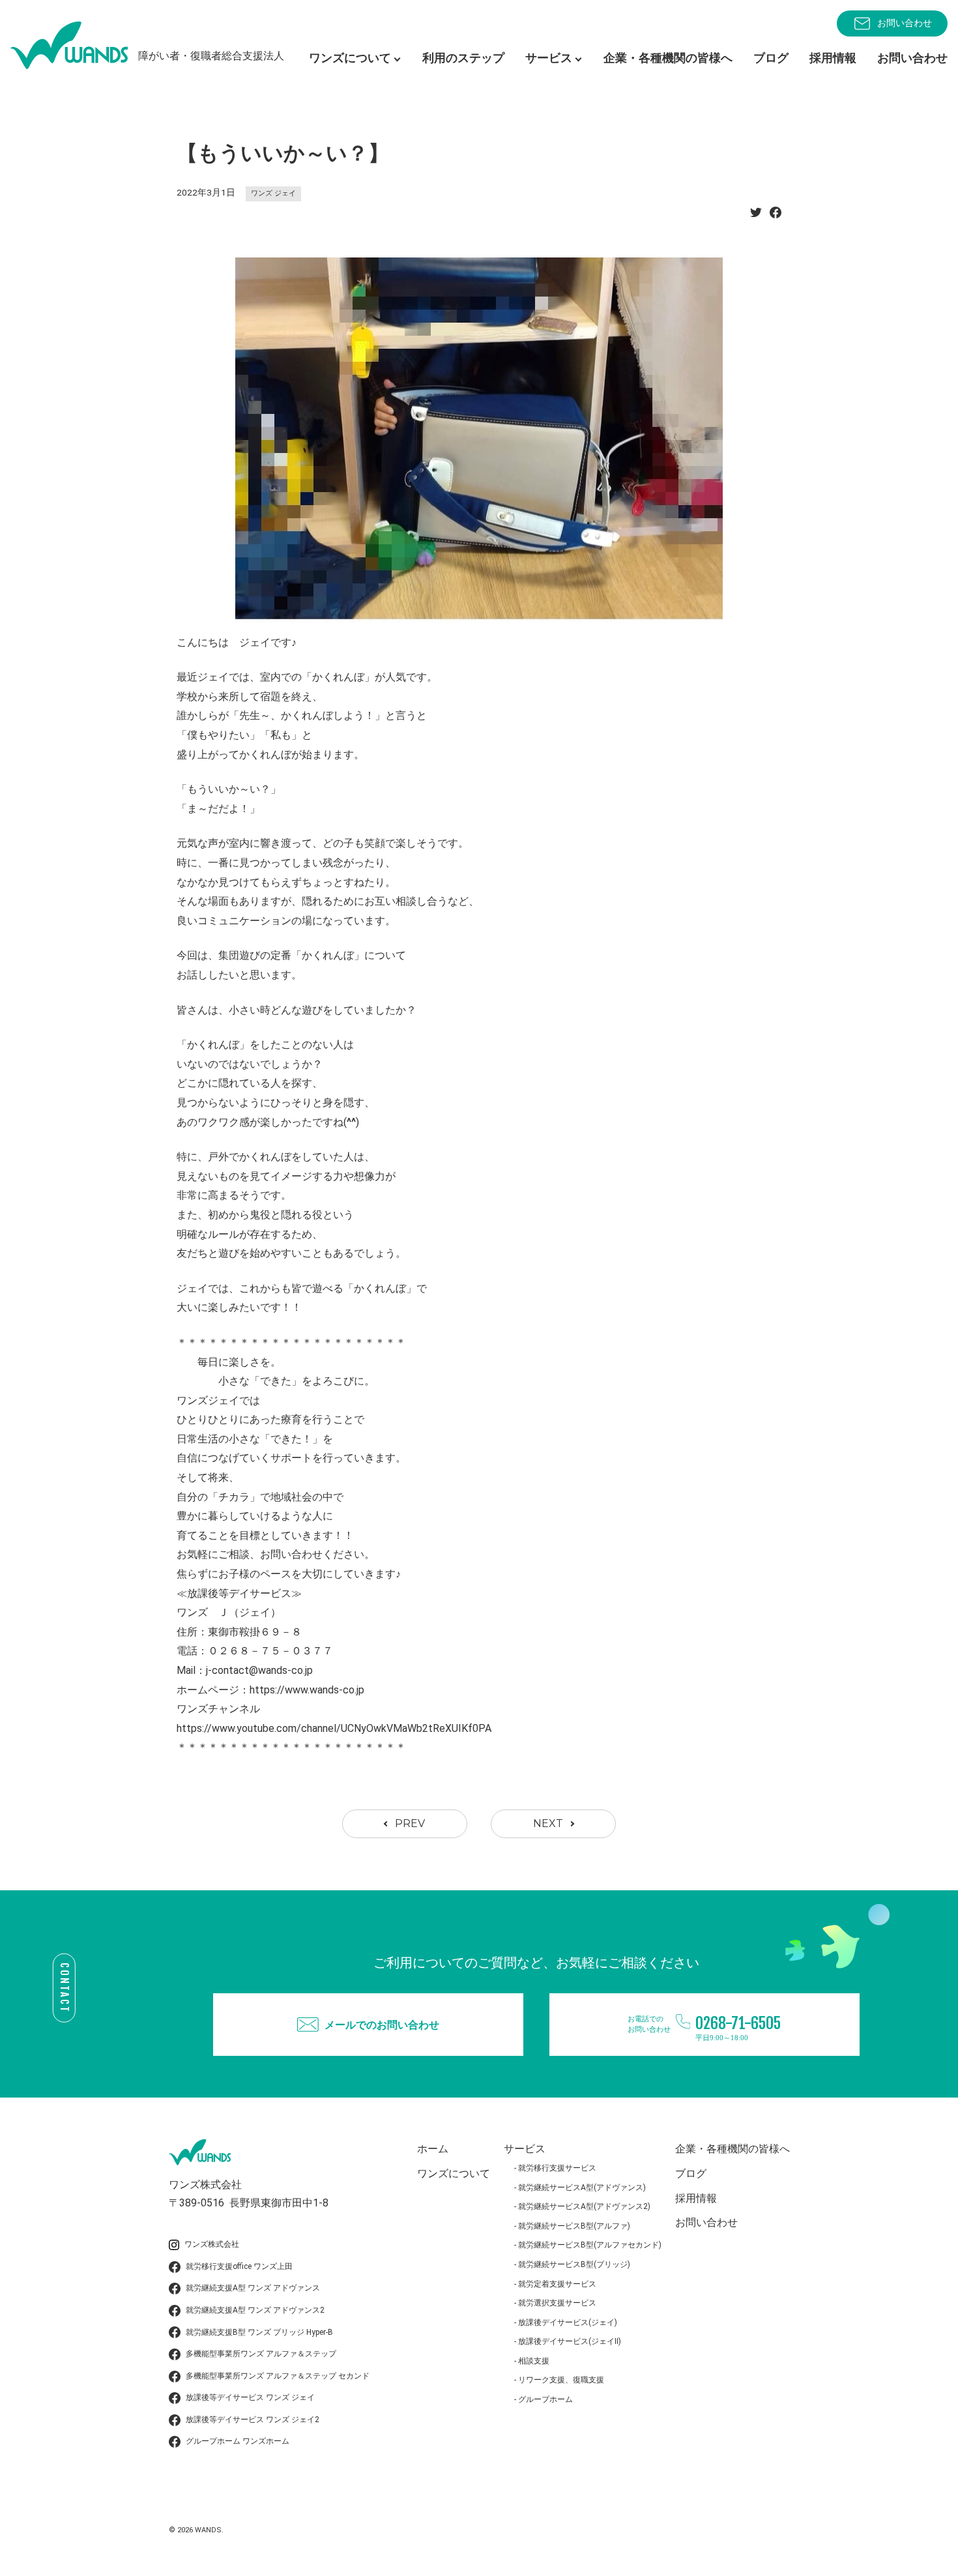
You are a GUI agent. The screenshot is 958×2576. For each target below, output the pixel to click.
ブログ (771, 58)
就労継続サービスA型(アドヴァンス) (582, 2188)
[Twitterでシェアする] (756, 216)
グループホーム (545, 2399)
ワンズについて (454, 2173)
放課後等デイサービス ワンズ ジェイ (250, 2397)
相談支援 (534, 2361)
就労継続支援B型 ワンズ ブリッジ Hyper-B (259, 2332)
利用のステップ (463, 58)
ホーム (433, 2149)
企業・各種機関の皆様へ (668, 58)
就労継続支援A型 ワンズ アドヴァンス (253, 2288)
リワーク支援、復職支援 (561, 2380)
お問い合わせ (905, 23)
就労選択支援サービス (557, 2303)
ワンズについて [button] (350, 58)
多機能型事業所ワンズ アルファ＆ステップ (261, 2354)
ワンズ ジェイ (273, 193)
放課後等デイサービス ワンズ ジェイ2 (253, 2420)
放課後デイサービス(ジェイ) (568, 2322)
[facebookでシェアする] (776, 216)
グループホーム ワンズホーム (238, 2441)
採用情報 (833, 58)
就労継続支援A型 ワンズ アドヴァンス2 (255, 2310)
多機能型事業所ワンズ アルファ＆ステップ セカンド (278, 2376)
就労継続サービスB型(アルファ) (574, 2226)
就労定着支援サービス (557, 2284)
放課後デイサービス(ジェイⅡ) (570, 2341)
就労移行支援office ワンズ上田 (239, 2266)
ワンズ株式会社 (212, 2244)
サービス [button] (549, 58)
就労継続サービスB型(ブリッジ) (574, 2264)
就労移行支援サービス (557, 2168)
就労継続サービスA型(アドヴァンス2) (584, 2206)
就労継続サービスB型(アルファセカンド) (590, 2245)
